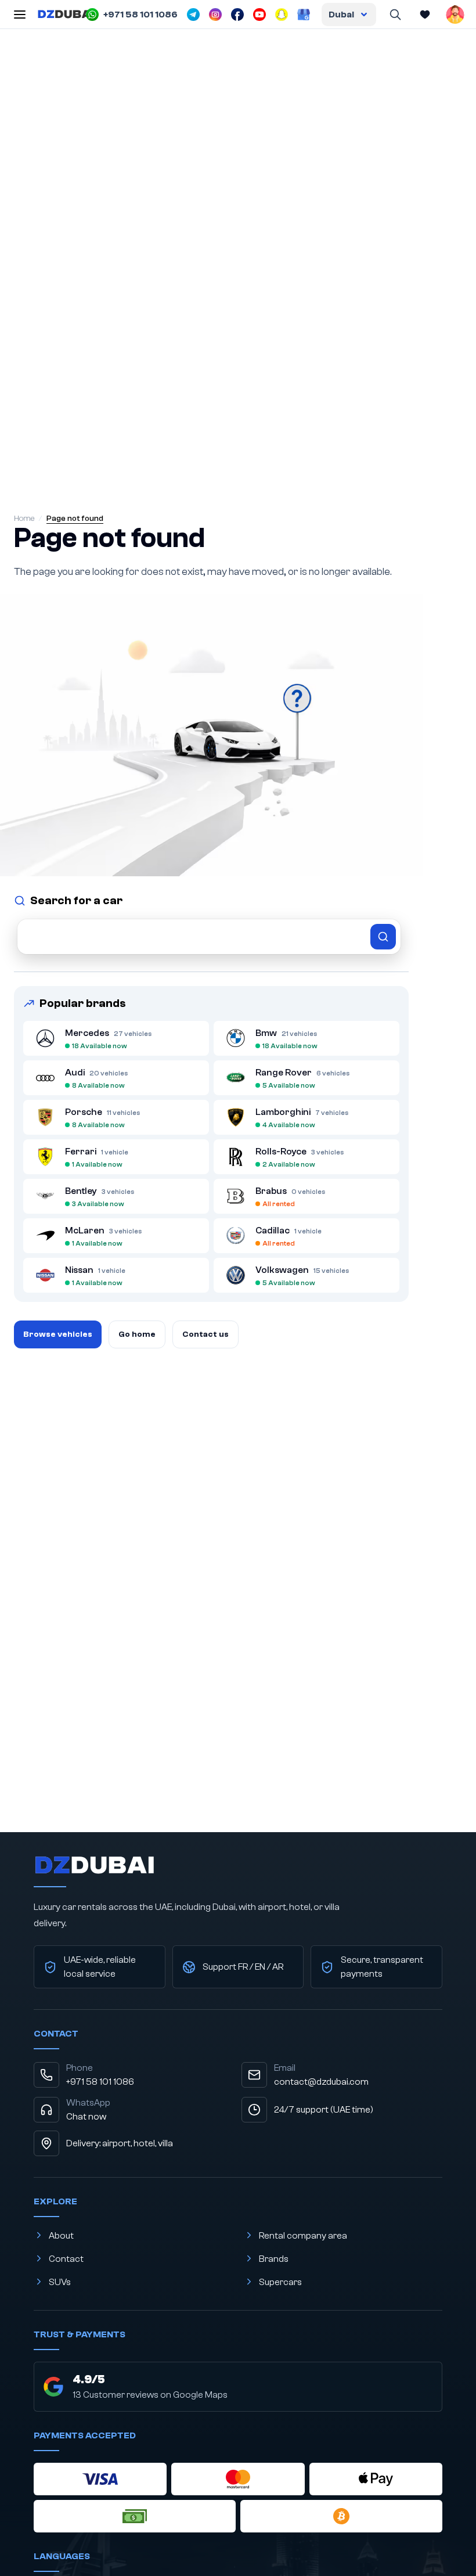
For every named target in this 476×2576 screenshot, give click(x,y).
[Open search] (395, 15)
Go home (137, 1334)
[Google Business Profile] (304, 15)
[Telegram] (193, 15)
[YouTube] (259, 15)
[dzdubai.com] (66, 15)
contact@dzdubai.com (321, 2082)
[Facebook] (237, 15)
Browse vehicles (58, 1334)
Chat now (86, 2117)
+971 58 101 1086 (100, 2082)
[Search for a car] (209, 937)
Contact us (205, 1334)
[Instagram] (215, 15)
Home (24, 519)
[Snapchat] (282, 15)
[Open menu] (20, 15)
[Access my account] (455, 15)
